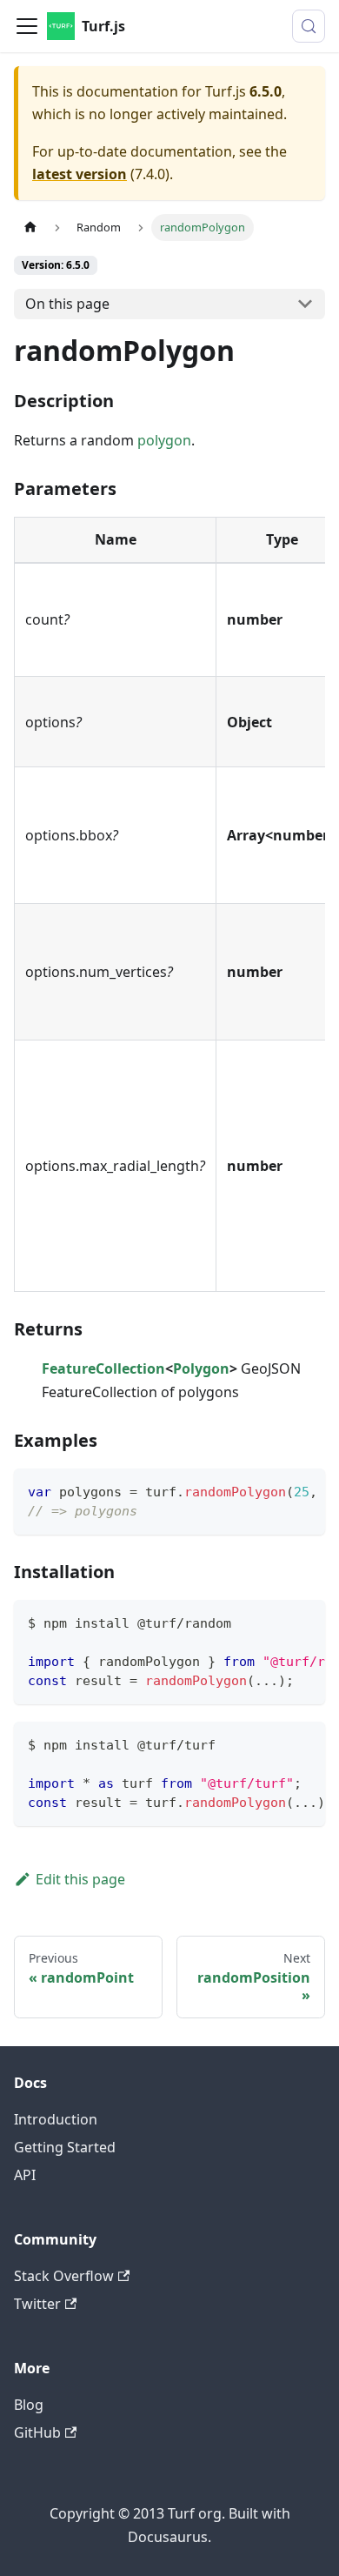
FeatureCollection (103, 1368)
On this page (67, 304)
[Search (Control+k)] (309, 26)
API (25, 2175)
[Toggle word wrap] (272, 1490)
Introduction (56, 2119)
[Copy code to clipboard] (304, 1490)
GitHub (37, 2432)
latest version (80, 174)
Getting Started (65, 2147)
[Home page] (30, 227)
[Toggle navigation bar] (27, 26)
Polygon (201, 1368)
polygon (164, 440)
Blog (29, 2405)
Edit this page (80, 1879)
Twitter (37, 2304)
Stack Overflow (64, 2276)
